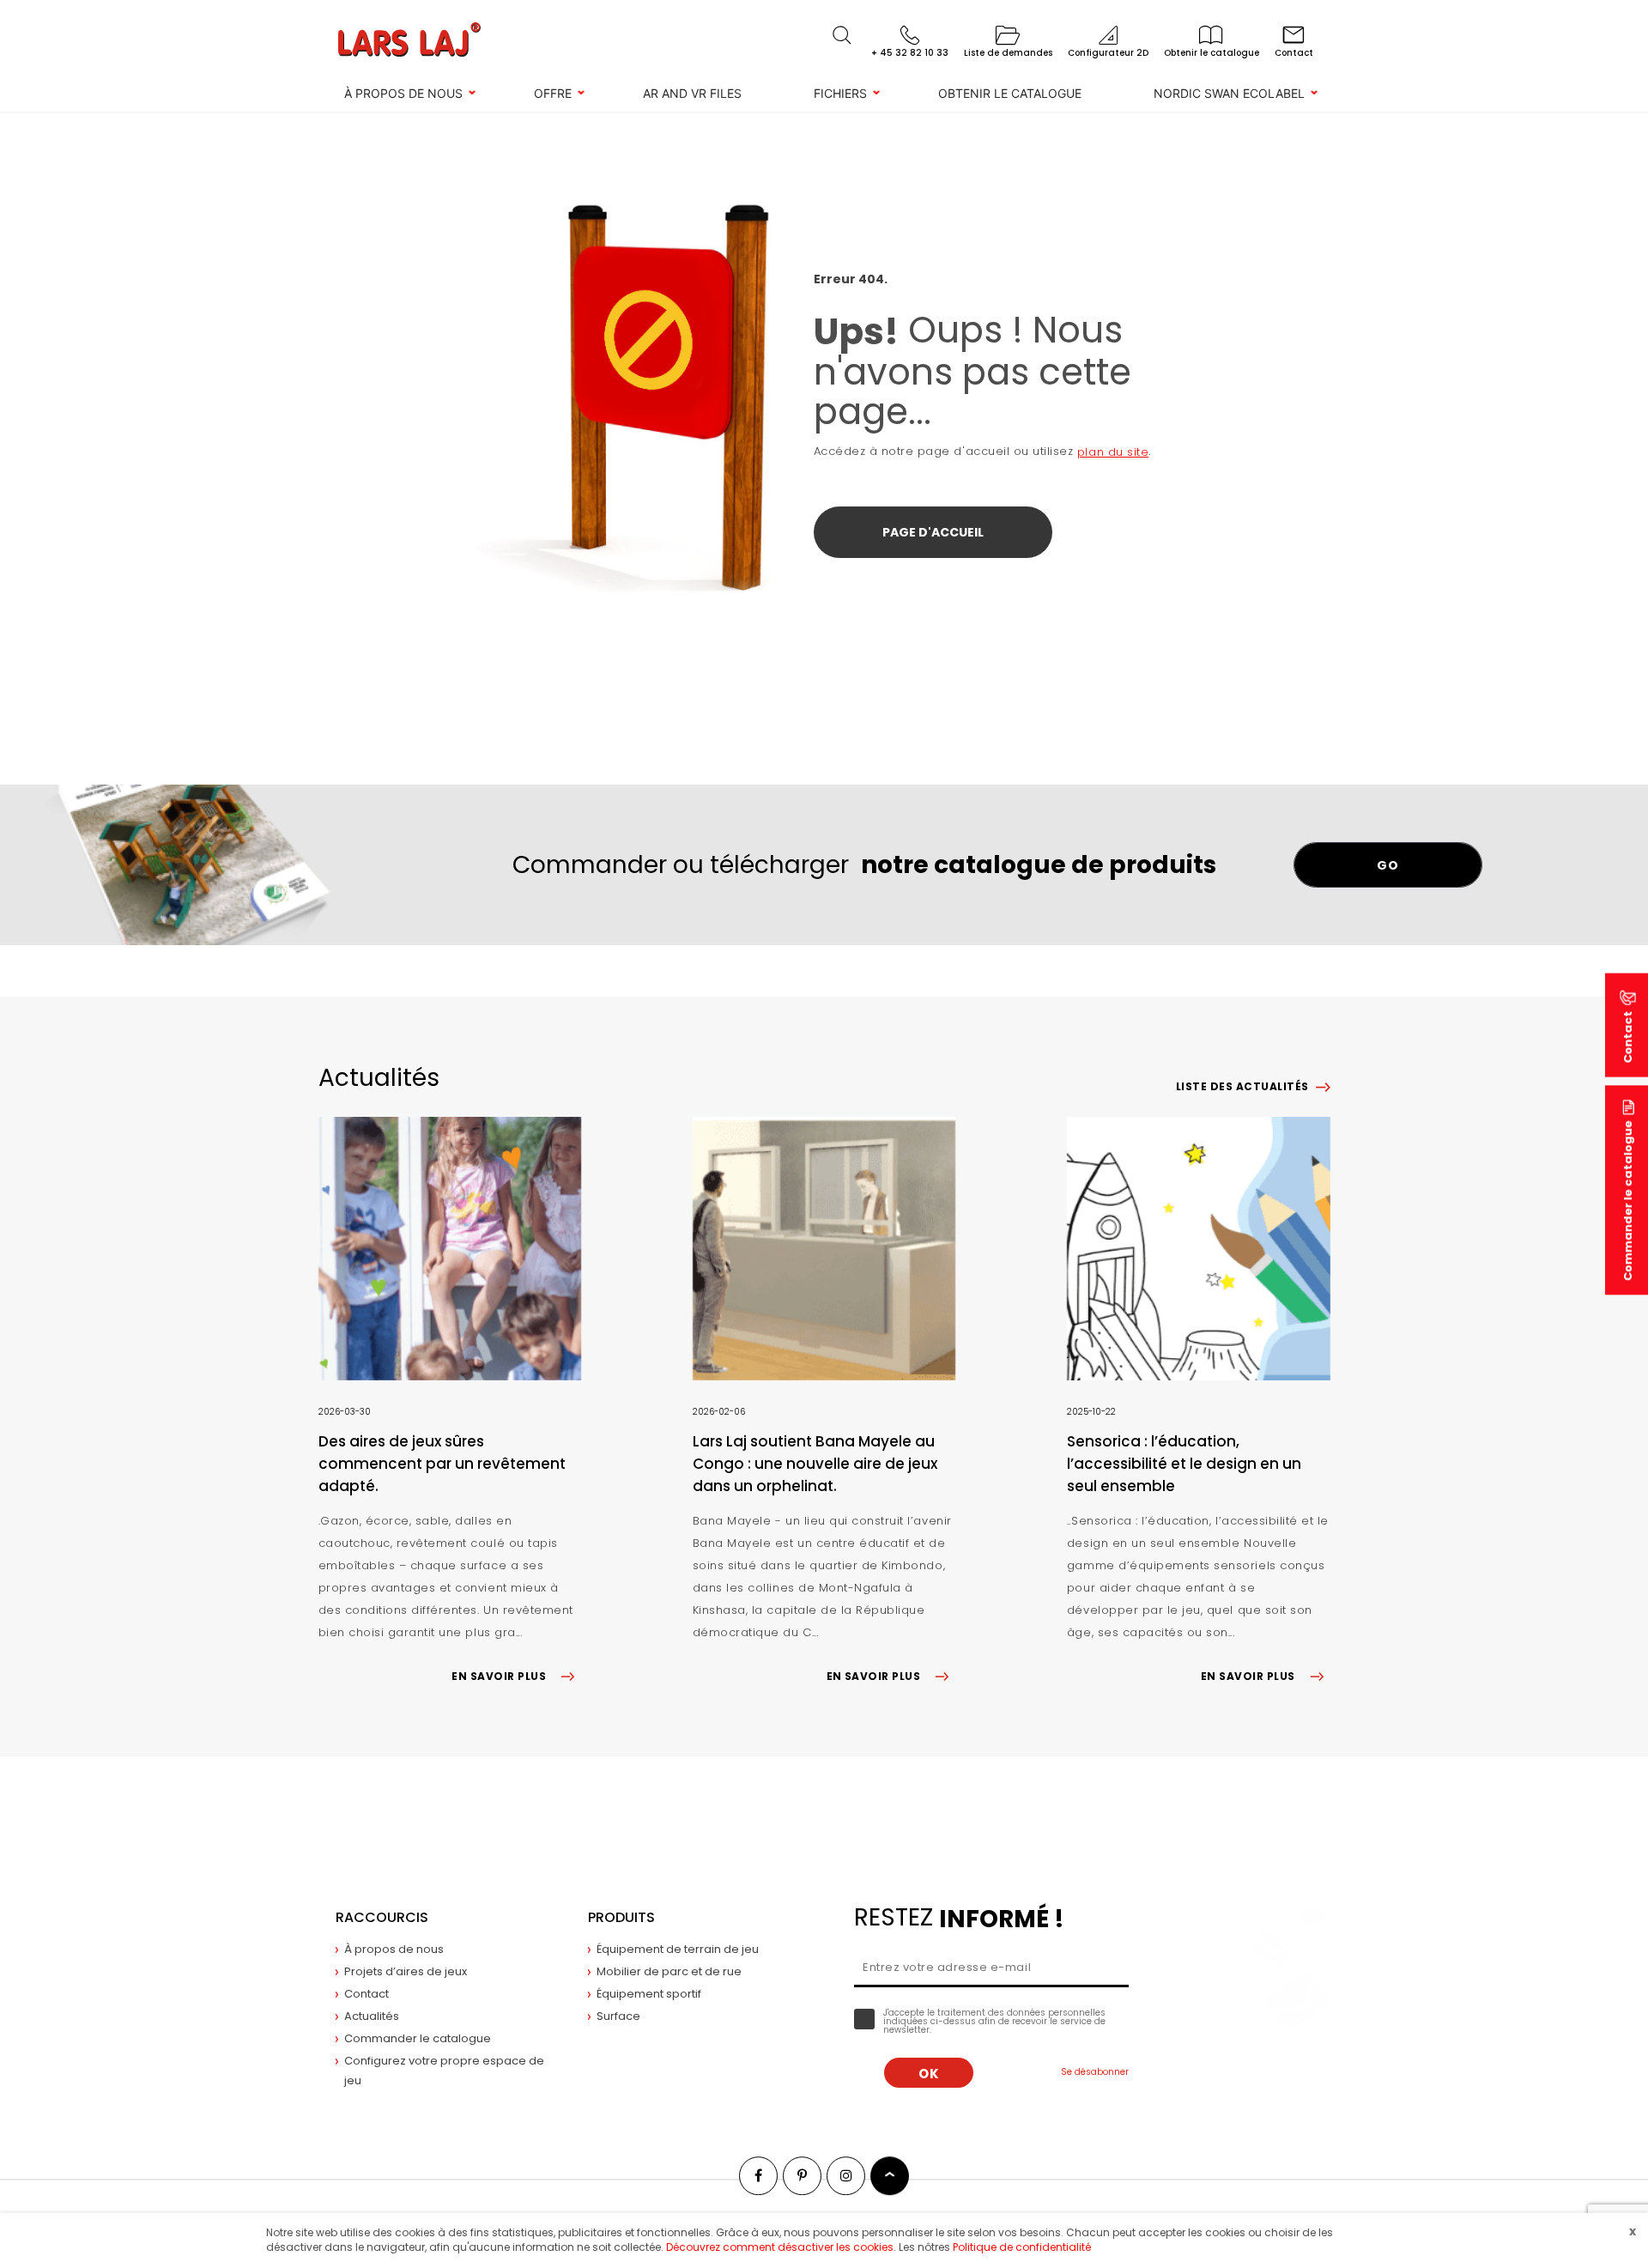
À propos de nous (403, 93)
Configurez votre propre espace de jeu (444, 2071)
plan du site (1113, 452)
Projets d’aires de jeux (406, 1971)
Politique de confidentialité (1022, 2247)
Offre (553, 93)
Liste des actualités (1242, 1086)
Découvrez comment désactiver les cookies (780, 2247)
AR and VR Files (692, 93)
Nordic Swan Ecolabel (1229, 93)
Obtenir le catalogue (1010, 93)
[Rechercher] (842, 35)
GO (1387, 865)
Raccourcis (382, 1917)
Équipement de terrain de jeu (678, 1949)
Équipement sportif (649, 1994)
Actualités (372, 2016)
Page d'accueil (933, 532)
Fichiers (840, 93)
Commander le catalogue (1628, 1201)
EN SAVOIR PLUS (499, 1676)
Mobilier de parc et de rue (669, 1971)
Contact (367, 1994)
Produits (621, 1917)
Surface (618, 2016)
